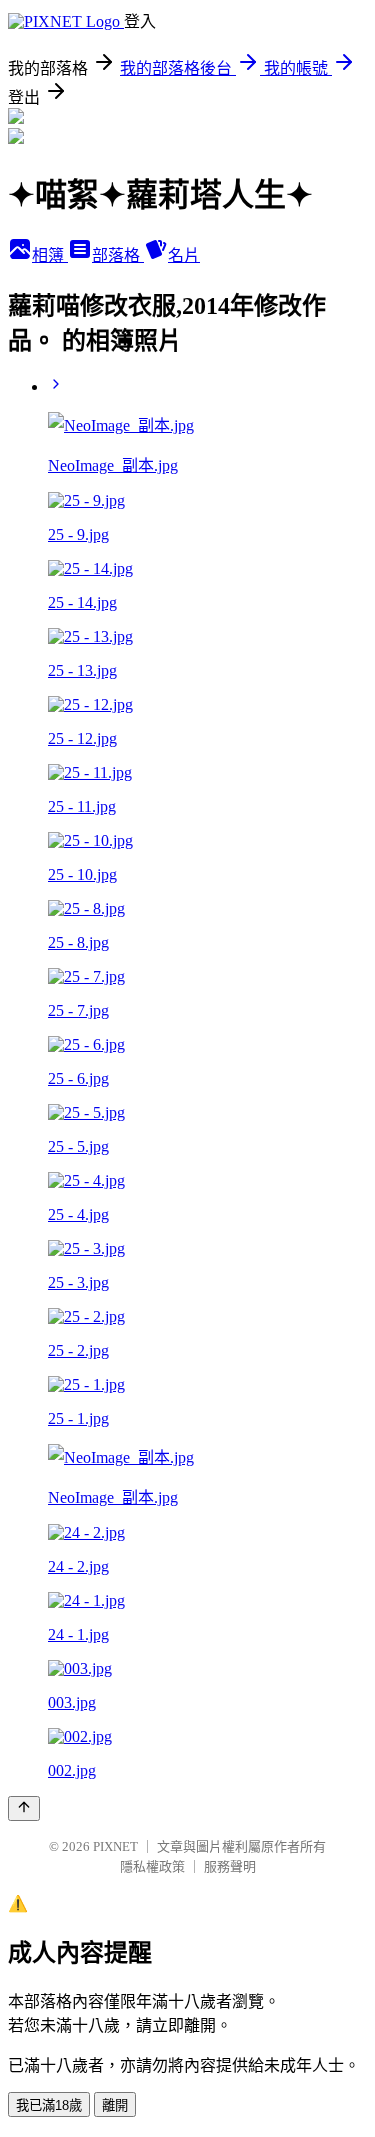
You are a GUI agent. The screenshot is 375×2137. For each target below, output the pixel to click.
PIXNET (115, 1846)
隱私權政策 (152, 1866)
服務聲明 (230, 1866)
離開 (115, 2105)
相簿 (50, 255)
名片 (184, 255)
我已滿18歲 (49, 2105)
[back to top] (24, 1808)
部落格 (118, 255)
